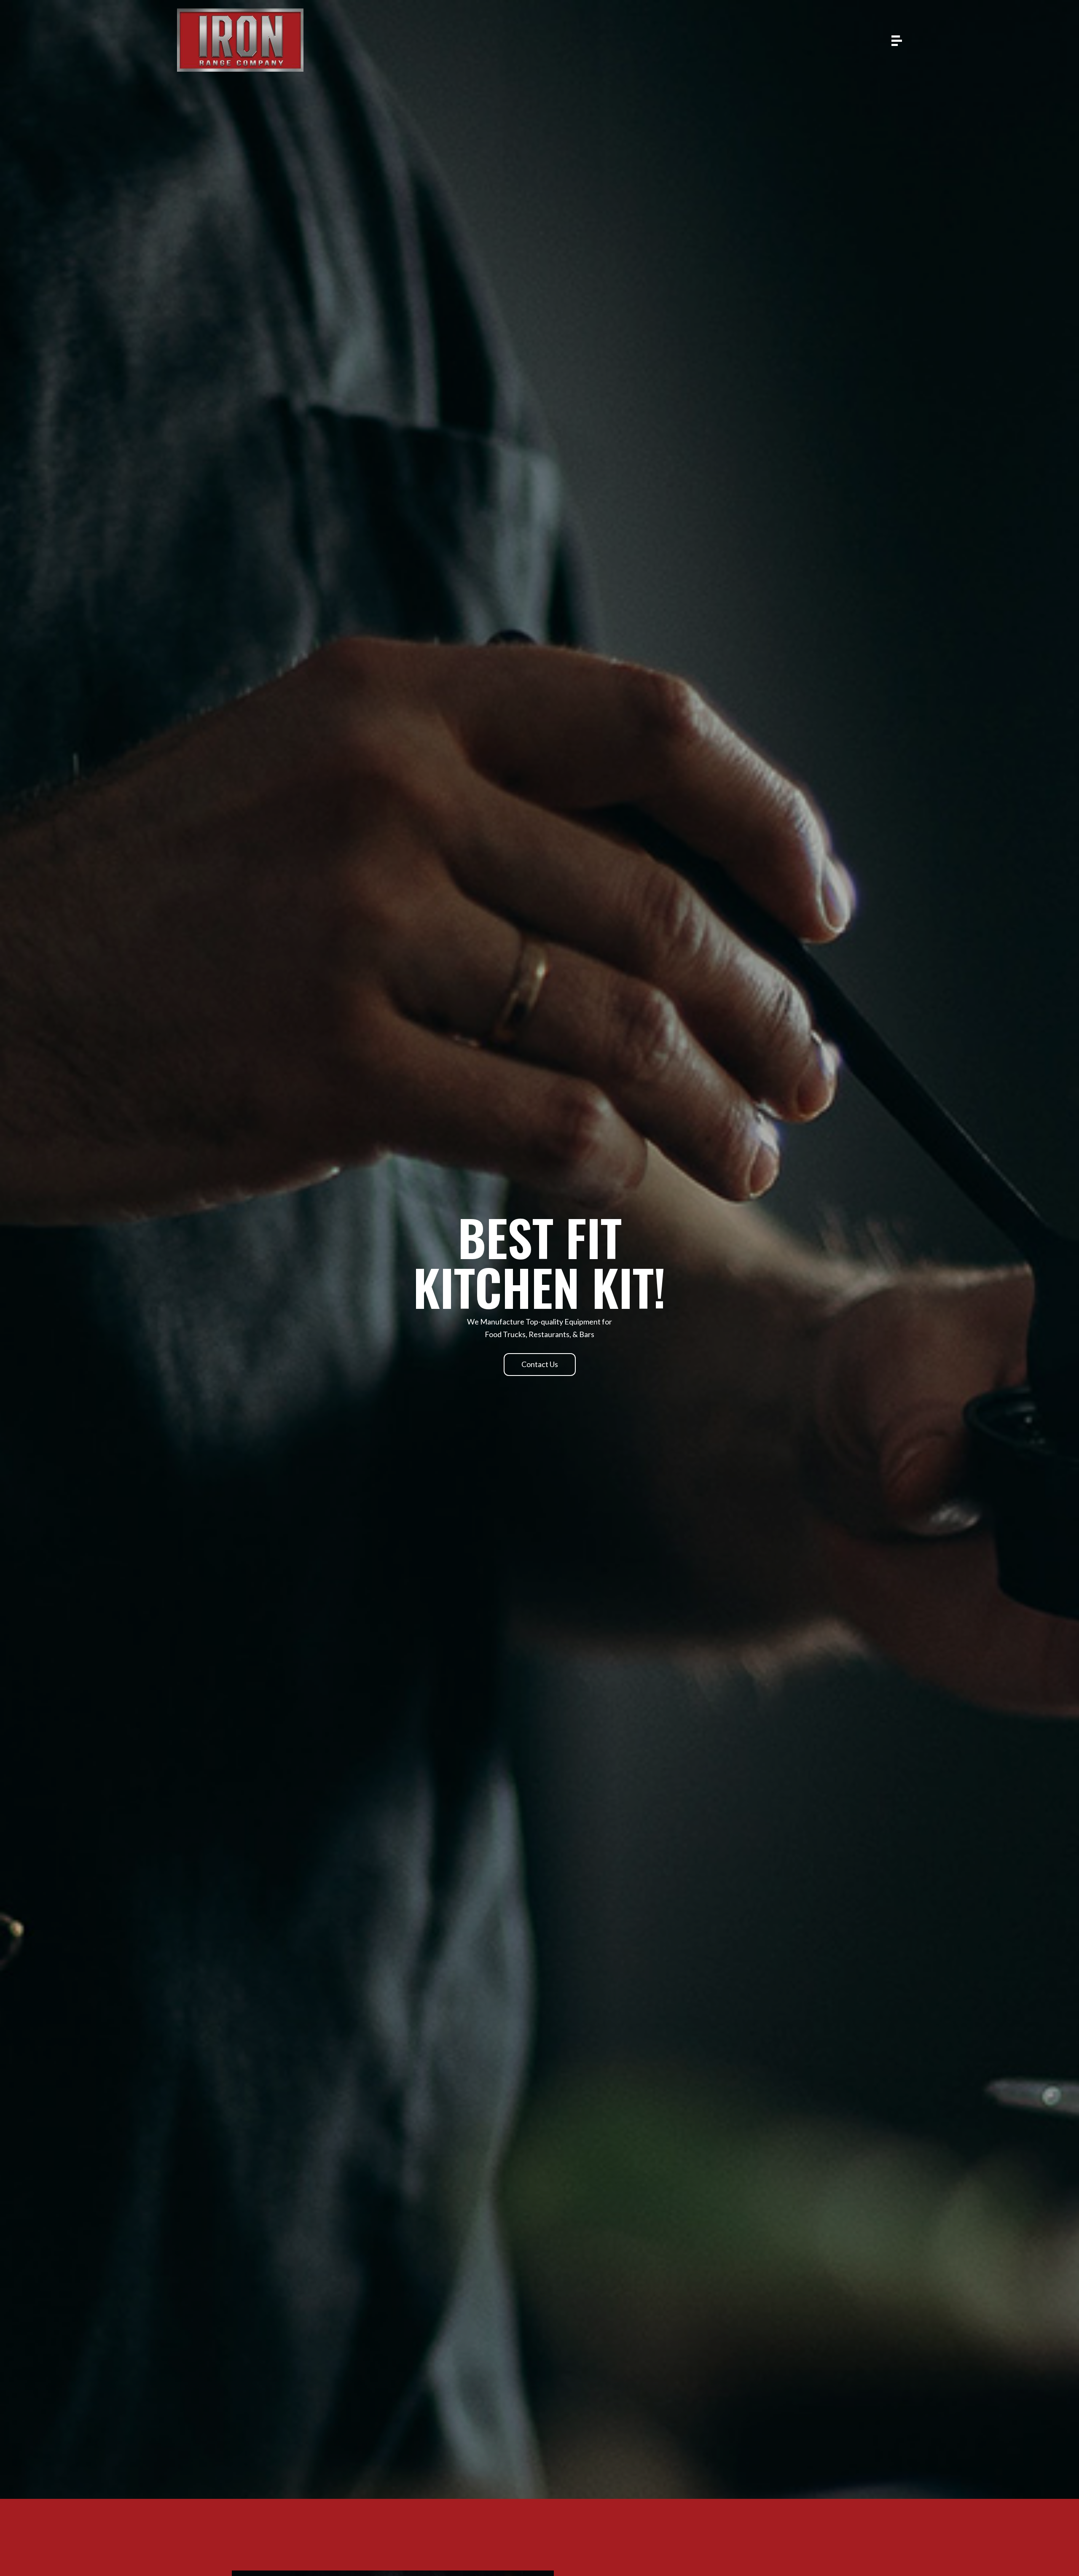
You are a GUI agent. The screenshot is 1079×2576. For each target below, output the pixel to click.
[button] (540, 1365)
